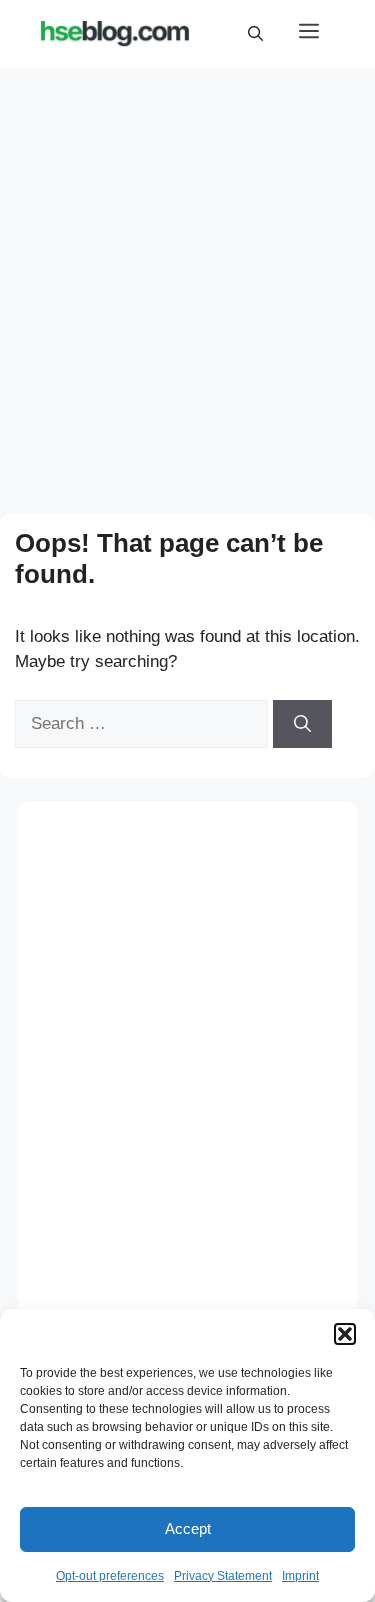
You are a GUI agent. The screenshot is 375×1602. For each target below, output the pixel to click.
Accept (188, 1528)
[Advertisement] (187, 271)
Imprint (300, 1576)
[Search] (302, 724)
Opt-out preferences (110, 1576)
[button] (345, 1334)
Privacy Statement (223, 1576)
